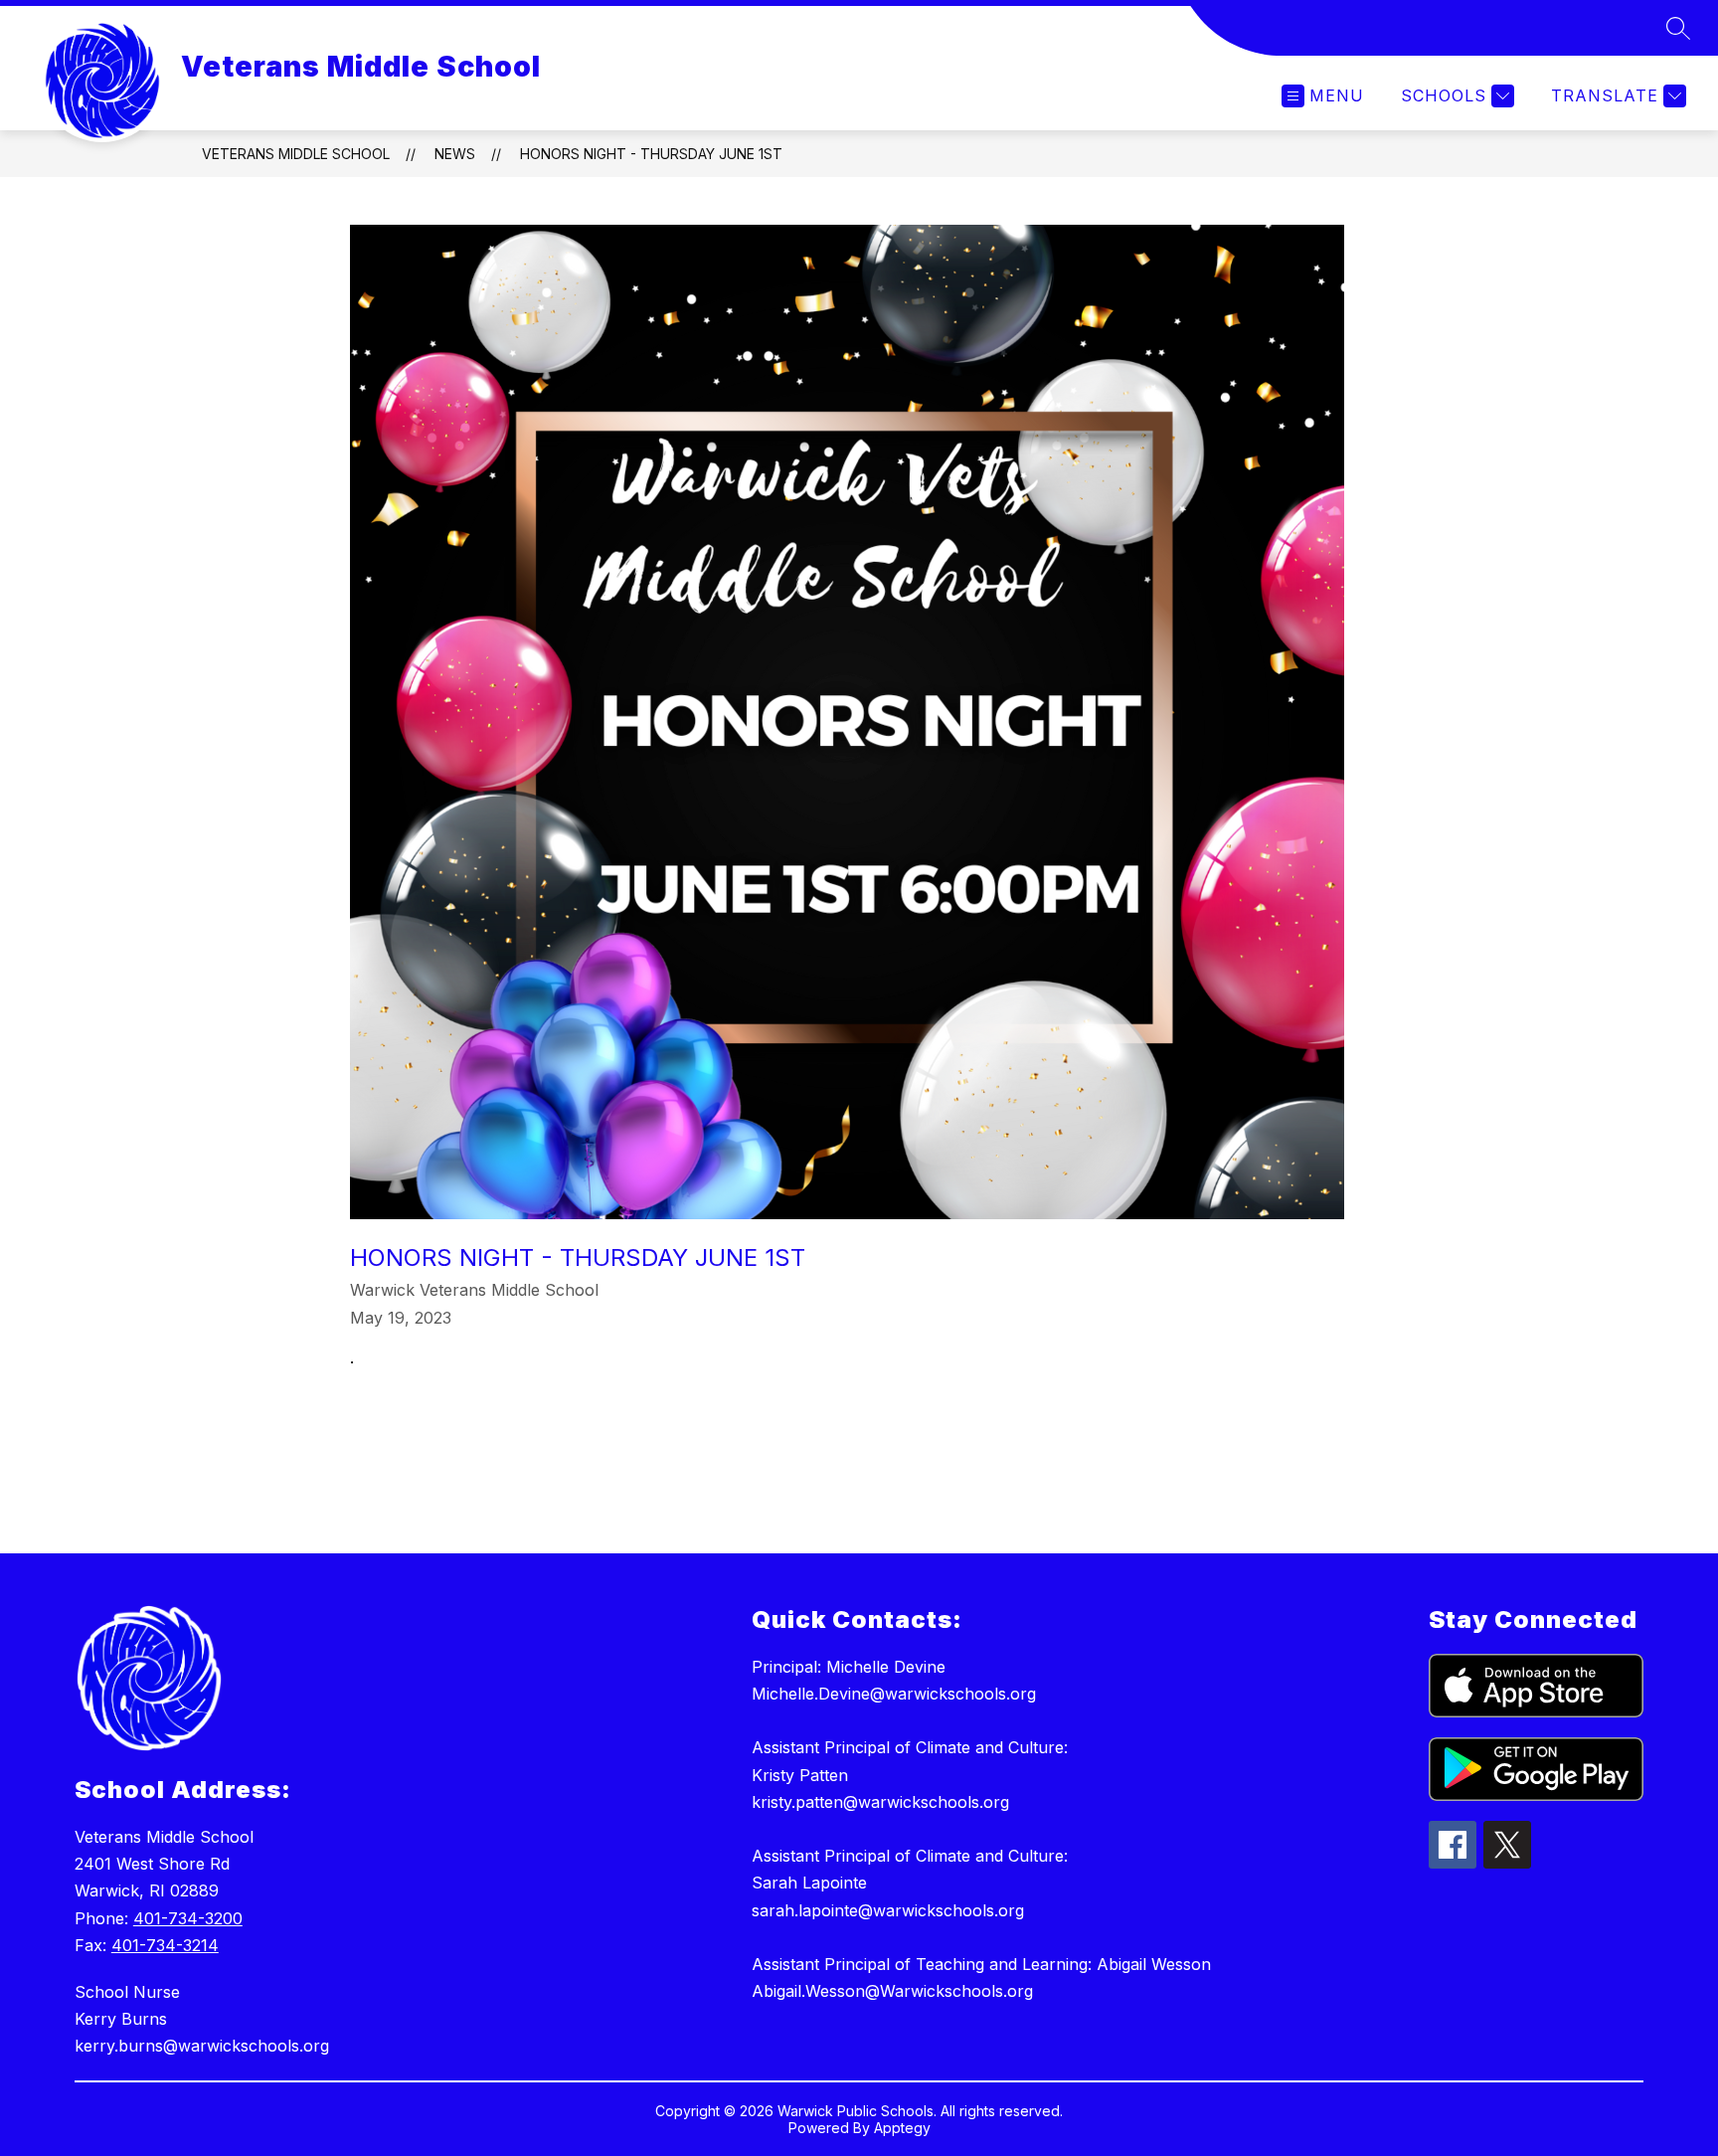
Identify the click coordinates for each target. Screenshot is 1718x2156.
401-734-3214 (165, 1945)
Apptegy (902, 2128)
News (455, 154)
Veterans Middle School (296, 154)
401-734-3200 (188, 1918)
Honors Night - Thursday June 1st (651, 154)
